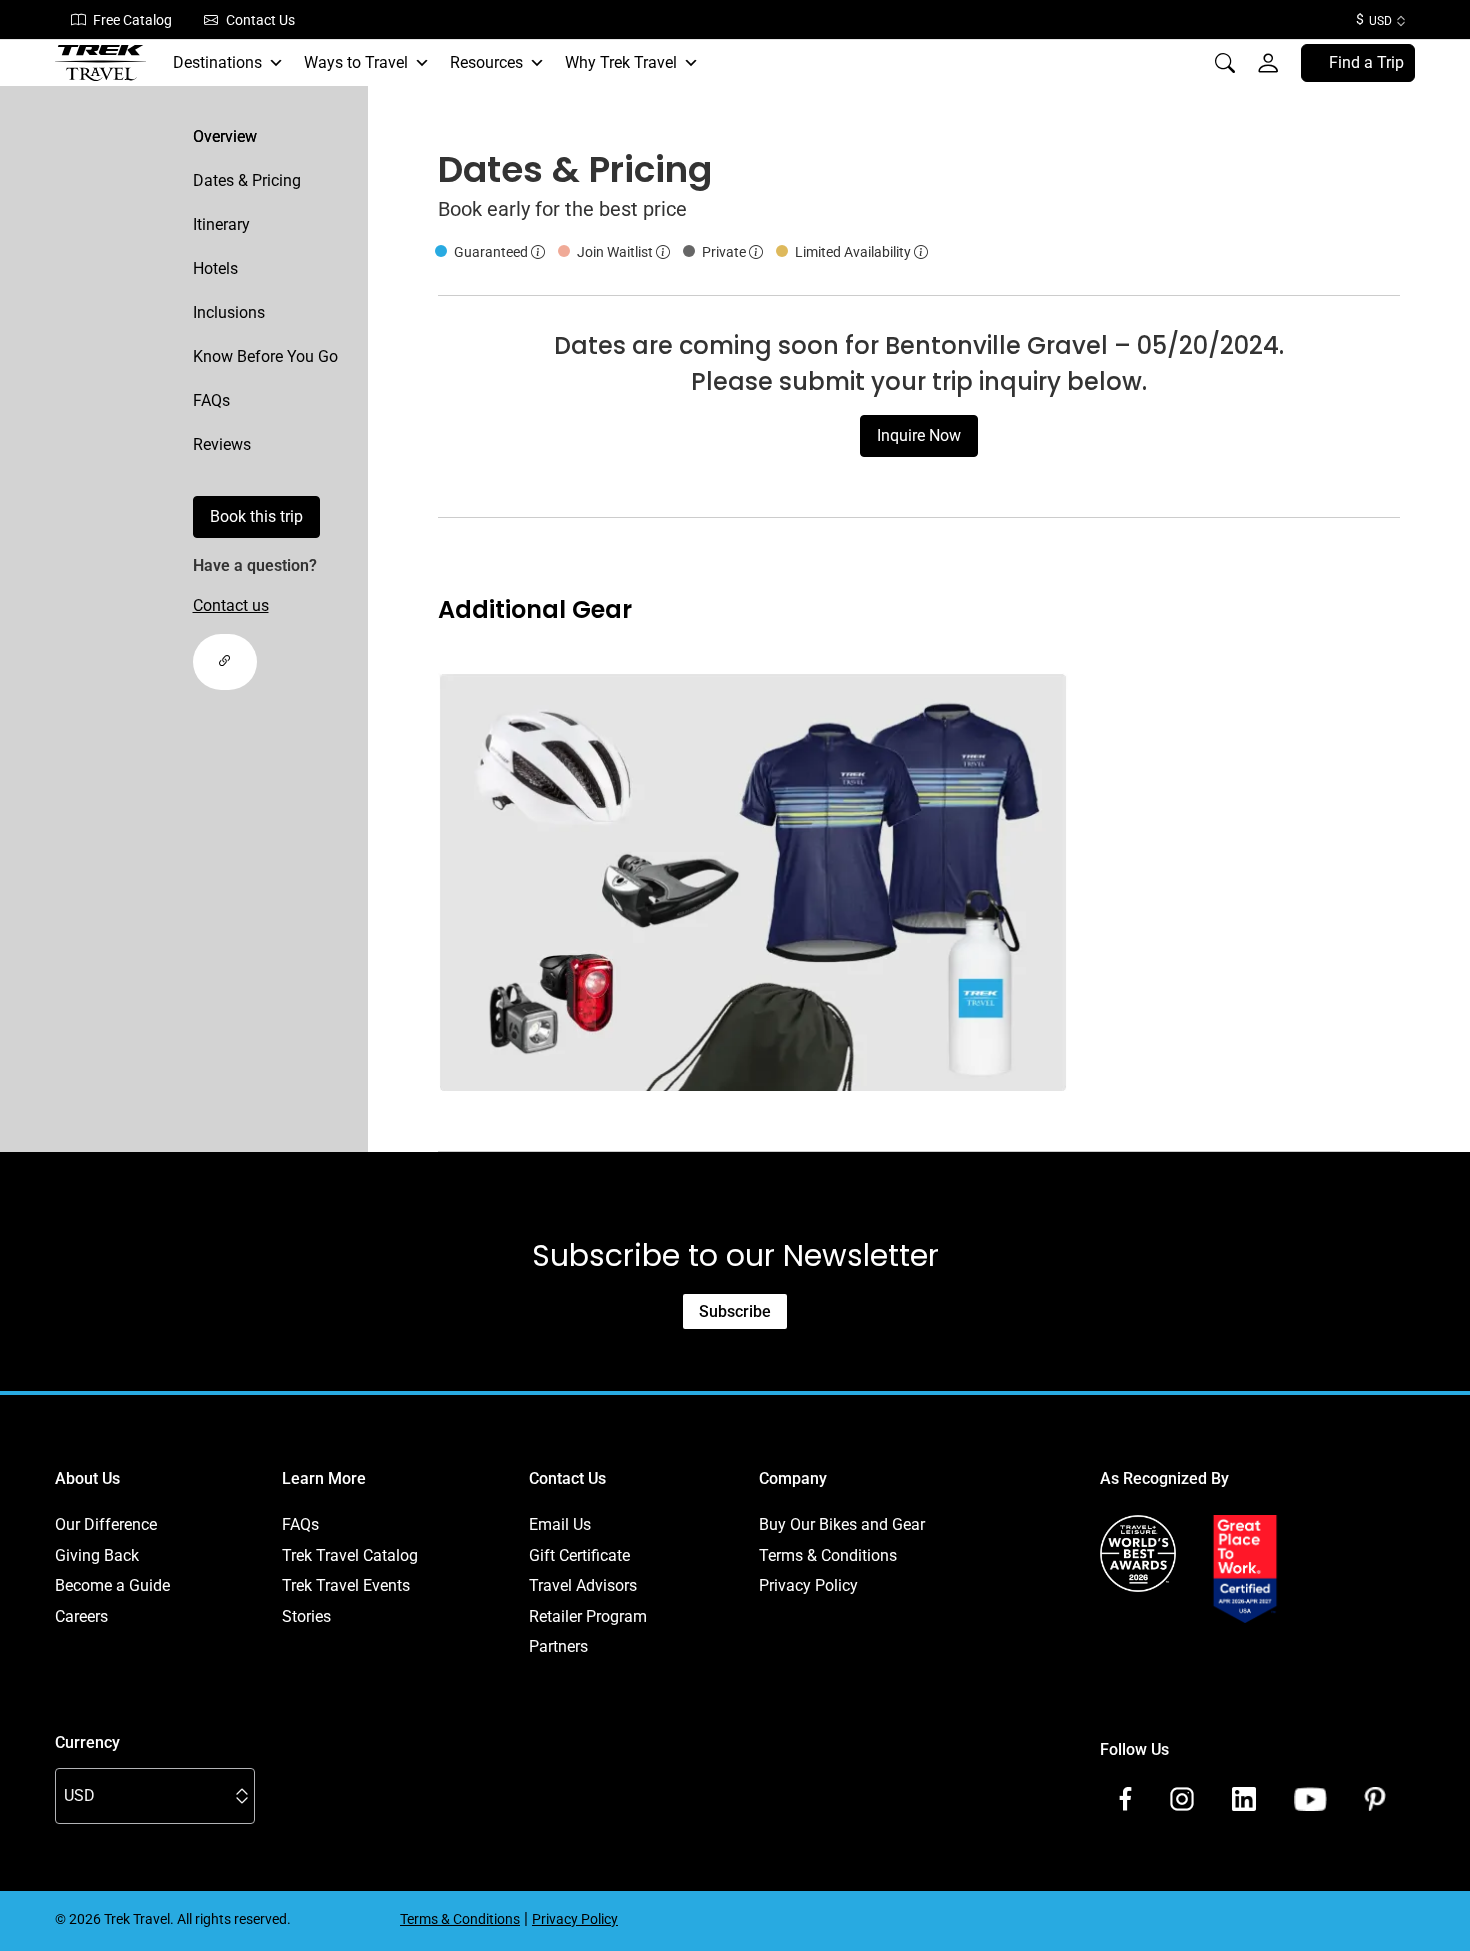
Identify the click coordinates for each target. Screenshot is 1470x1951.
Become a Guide (112, 1585)
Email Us (560, 1524)
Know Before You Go (265, 356)
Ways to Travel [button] (356, 62)
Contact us (231, 605)
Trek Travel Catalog (350, 1555)
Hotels (215, 268)
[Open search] (1225, 63)
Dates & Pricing (247, 180)
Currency (87, 1742)
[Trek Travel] (101, 63)
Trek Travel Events (346, 1585)
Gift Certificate (579, 1555)
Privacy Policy (808, 1585)
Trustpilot (1133, 1646)
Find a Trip (1366, 62)
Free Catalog (132, 20)
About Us (87, 1478)
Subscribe (735, 1311)
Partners (558, 1646)
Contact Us (260, 20)
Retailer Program (588, 1616)
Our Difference (106, 1524)
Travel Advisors (583, 1585)
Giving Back (97, 1555)
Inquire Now (919, 435)
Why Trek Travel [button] (621, 62)
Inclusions (229, 312)
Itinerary (221, 224)
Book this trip (256, 516)
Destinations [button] (217, 62)
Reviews (222, 444)
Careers (81, 1616)
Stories (306, 1616)
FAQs (211, 400)
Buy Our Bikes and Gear (842, 1524)
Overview (225, 136)
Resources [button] (486, 62)
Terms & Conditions (828, 1555)
